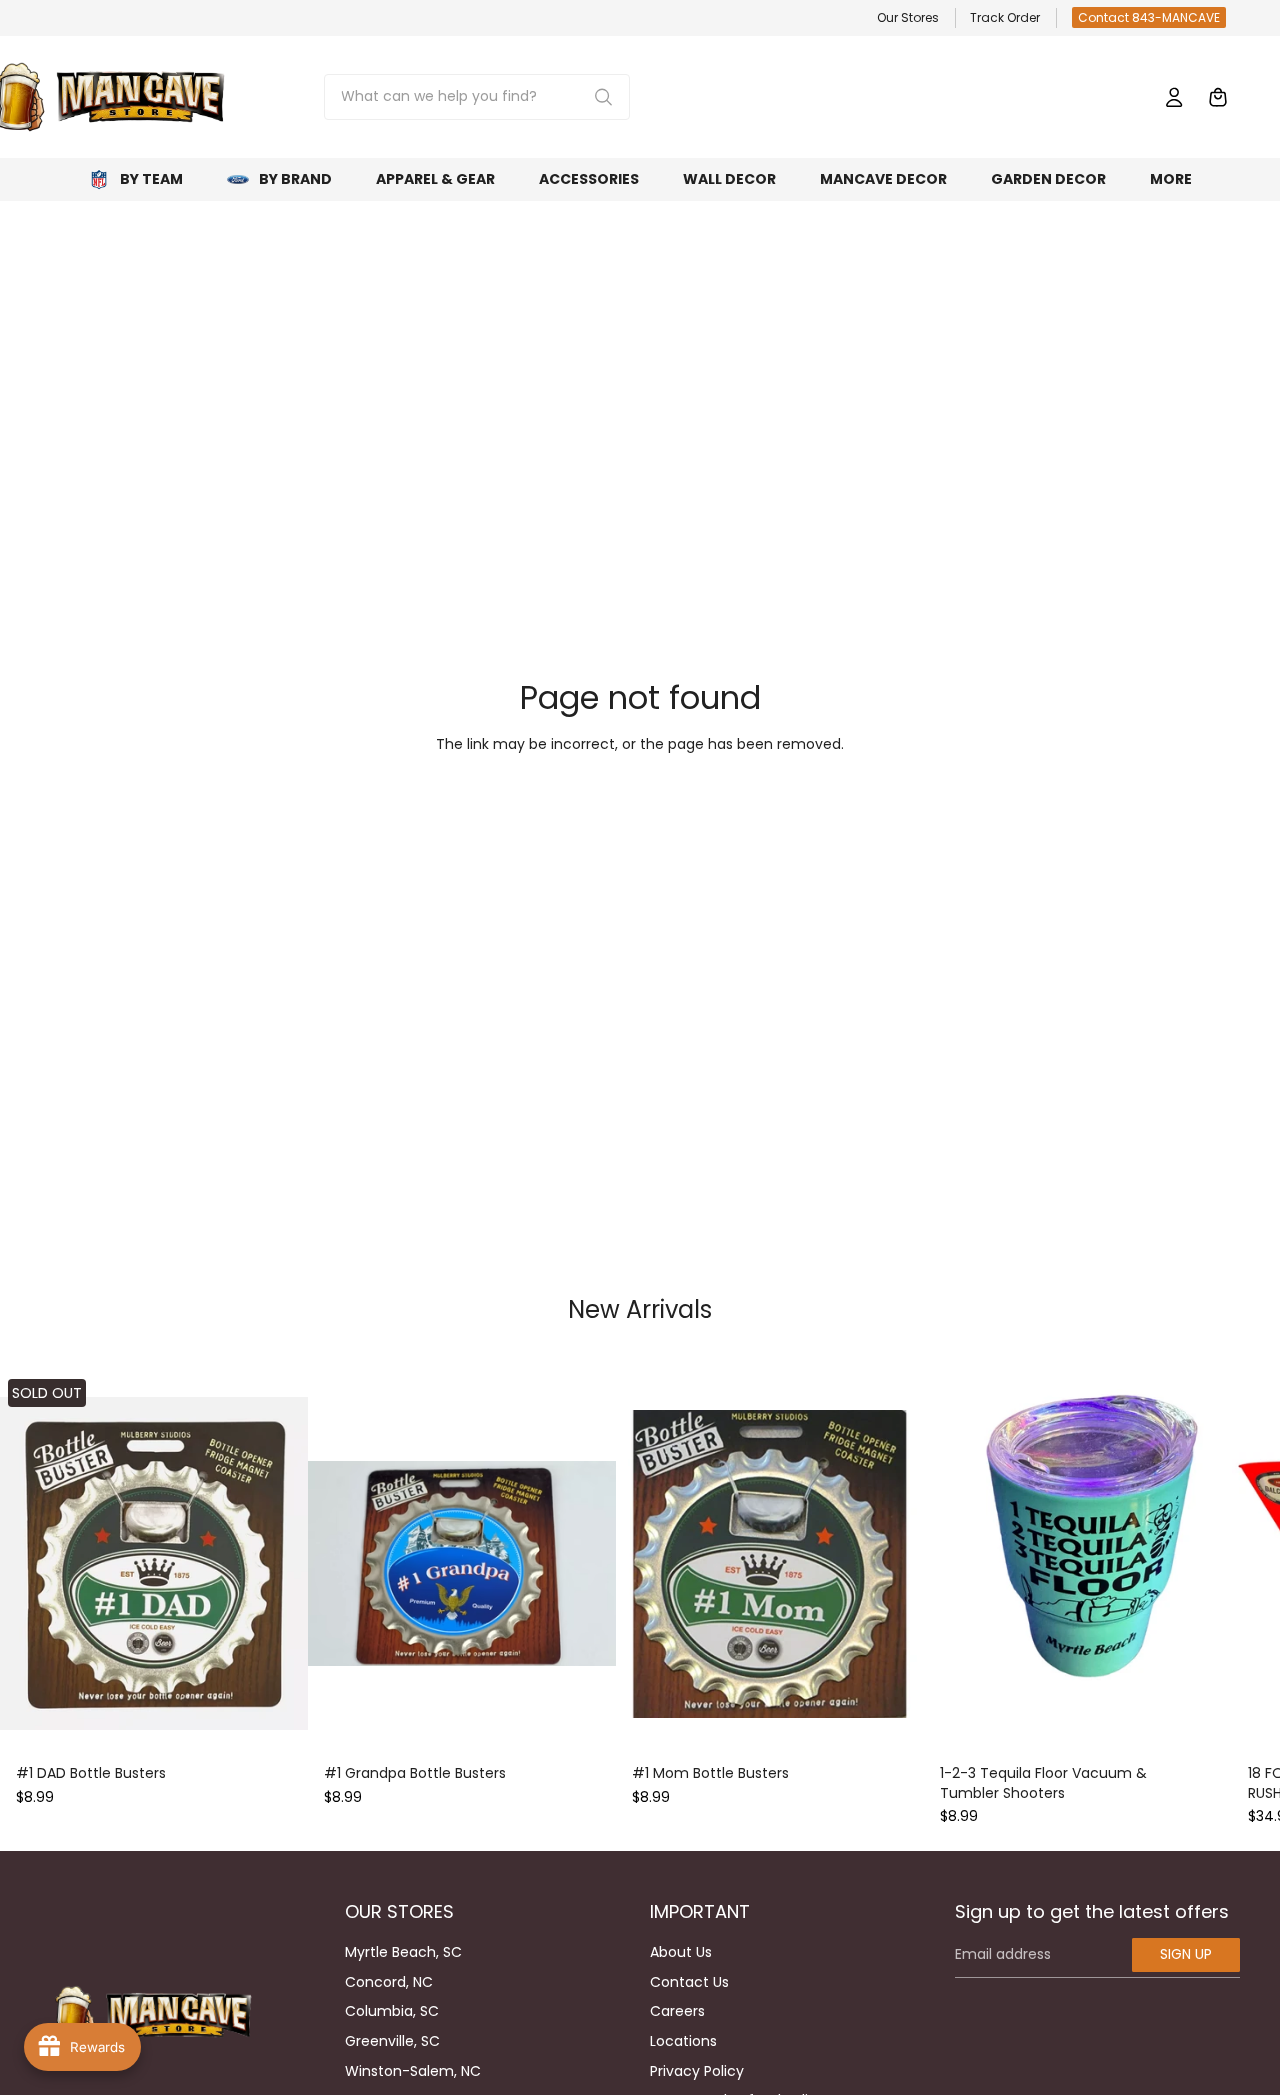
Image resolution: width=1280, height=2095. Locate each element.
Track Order (1005, 17)
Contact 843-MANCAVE (1149, 17)
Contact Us (689, 1982)
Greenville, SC (392, 2041)
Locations (683, 2041)
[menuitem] (1171, 179)
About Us (681, 1952)
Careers (677, 2011)
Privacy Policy (697, 2071)
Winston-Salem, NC (413, 2071)
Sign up (1186, 1954)
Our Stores (908, 17)
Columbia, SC (392, 2011)
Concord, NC (389, 1982)
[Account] (1174, 97)
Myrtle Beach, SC (403, 1952)
